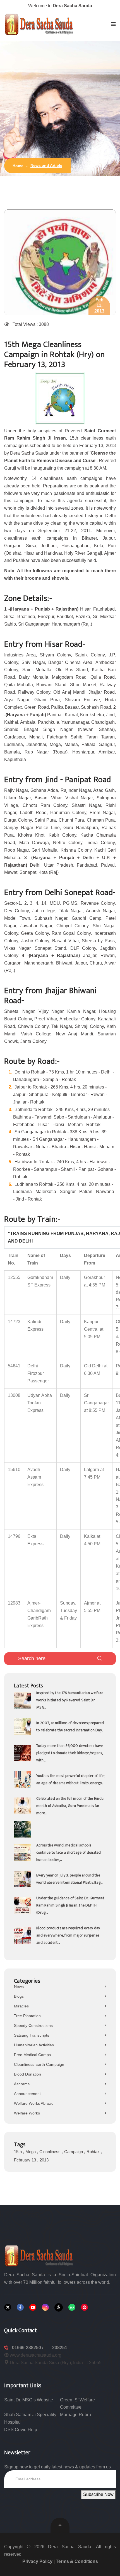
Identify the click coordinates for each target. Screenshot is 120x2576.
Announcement (27, 2071)
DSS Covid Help (21, 2407)
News (19, 1964)
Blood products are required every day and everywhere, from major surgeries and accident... (68, 1913)
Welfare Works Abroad (34, 2081)
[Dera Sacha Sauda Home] (39, 24)
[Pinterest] (84, 2285)
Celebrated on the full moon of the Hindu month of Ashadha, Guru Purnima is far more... (70, 1783)
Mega (31, 2129)
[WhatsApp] (72, 2285)
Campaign (74, 2129)
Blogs (19, 1974)
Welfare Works (27, 2091)
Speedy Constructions (33, 2003)
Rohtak (94, 2129)
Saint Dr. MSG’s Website (29, 2377)
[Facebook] (20, 2285)
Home (18, 166)
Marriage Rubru (75, 2392)
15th (18, 2129)
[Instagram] (45, 2285)
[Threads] (59, 2285)
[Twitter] (8, 2285)
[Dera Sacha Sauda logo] (39, 2233)
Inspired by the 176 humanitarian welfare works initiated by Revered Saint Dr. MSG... (70, 1678)
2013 (44, 2137)
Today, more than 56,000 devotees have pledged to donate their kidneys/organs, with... (69, 1730)
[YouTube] (33, 2285)
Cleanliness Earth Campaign (39, 2042)
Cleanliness (51, 2129)
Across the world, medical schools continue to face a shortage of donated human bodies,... (69, 1830)
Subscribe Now (98, 2472)
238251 (60, 2325)
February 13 (26, 2137)
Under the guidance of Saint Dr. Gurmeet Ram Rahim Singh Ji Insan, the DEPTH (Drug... (70, 1883)
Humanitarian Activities (34, 2022)
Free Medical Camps (32, 2032)
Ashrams (22, 2061)
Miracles (21, 1984)
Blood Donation (27, 2052)
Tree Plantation (27, 1993)
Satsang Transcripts (32, 2013)
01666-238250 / (28, 2325)
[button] (113, 24)
